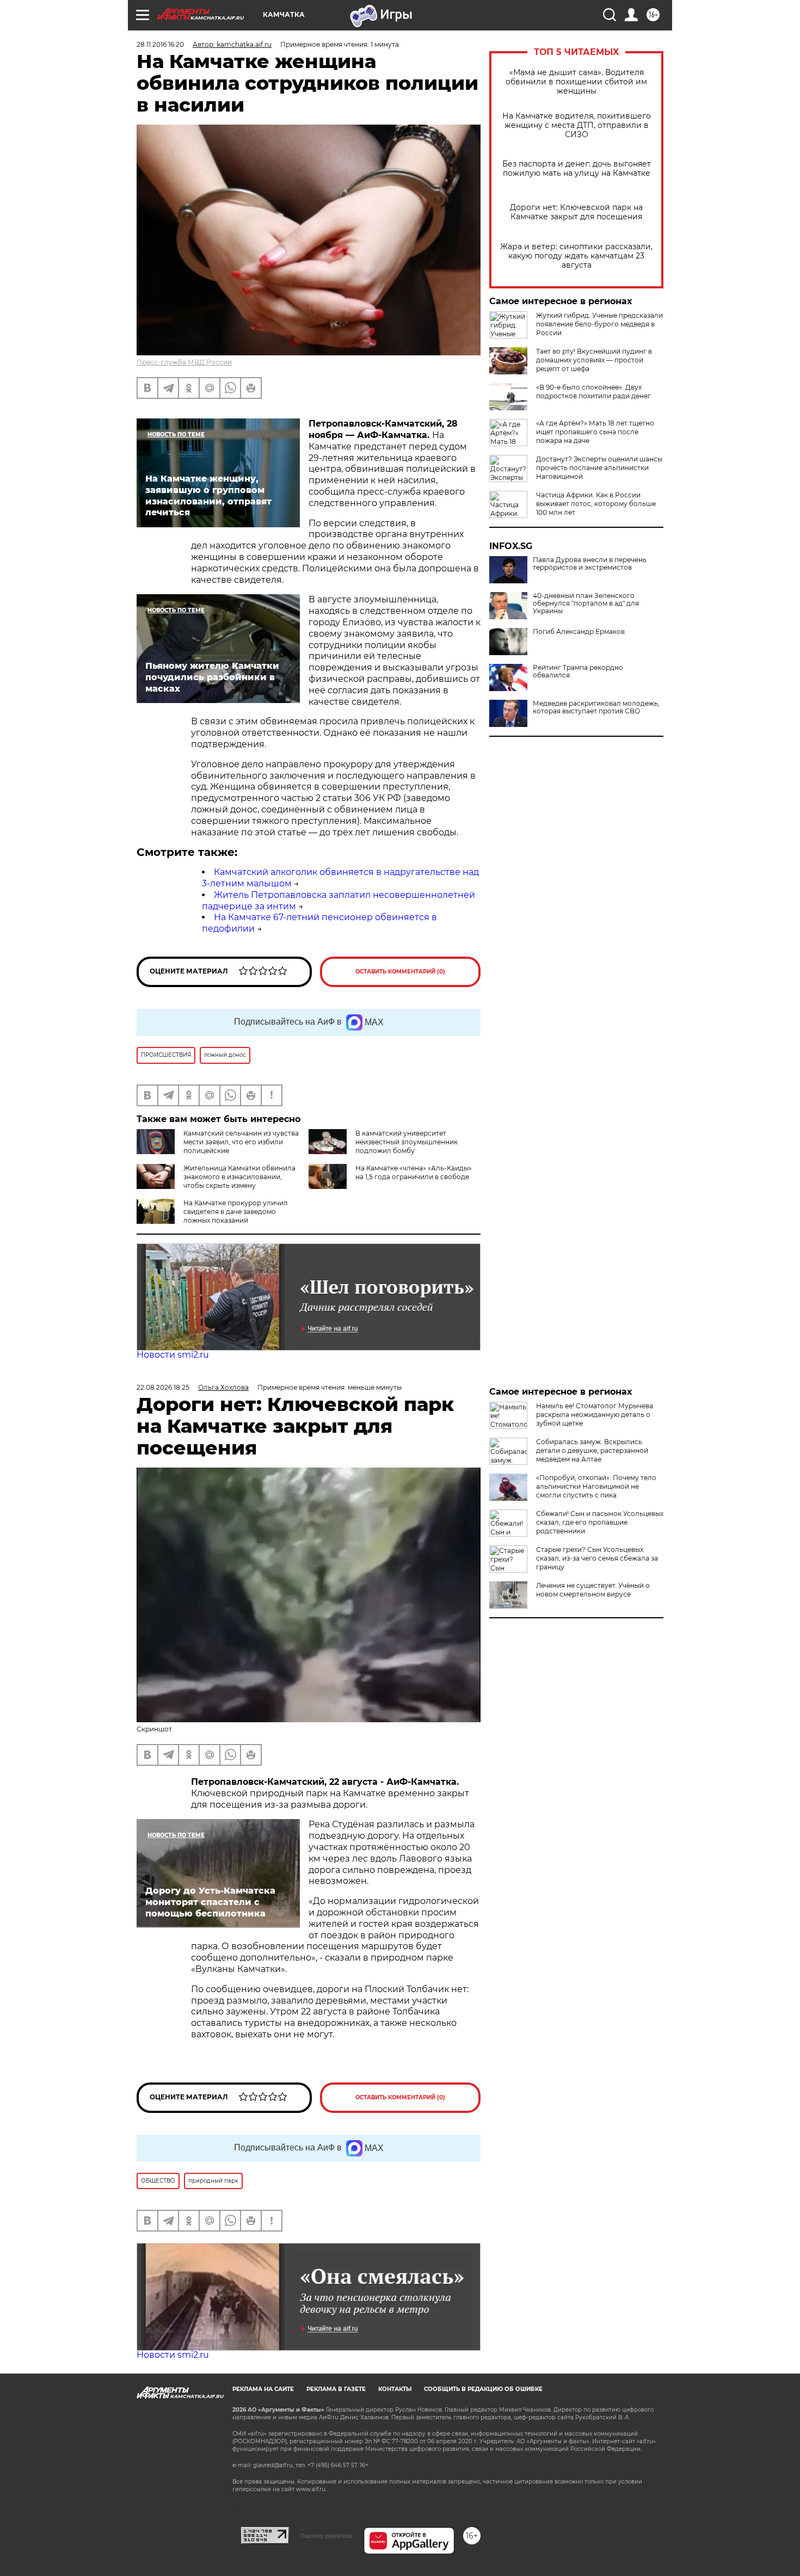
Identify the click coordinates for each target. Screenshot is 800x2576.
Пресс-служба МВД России (184, 362)
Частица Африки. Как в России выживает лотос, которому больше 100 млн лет (596, 504)
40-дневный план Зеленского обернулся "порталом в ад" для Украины (586, 603)
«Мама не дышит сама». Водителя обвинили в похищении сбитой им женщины (576, 82)
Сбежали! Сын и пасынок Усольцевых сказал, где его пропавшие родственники (600, 1522)
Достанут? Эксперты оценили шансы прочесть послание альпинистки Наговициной (599, 468)
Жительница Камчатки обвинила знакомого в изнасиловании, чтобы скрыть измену (239, 1177)
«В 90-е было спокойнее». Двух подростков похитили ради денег (593, 392)
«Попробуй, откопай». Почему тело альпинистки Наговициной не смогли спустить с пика (596, 1486)
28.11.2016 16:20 (160, 44)
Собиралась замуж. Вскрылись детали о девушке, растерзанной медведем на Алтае (592, 1450)
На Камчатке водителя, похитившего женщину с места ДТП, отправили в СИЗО (577, 125)
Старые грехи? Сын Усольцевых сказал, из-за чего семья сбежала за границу (597, 1558)
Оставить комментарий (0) (400, 972)
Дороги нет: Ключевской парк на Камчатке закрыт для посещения (576, 212)
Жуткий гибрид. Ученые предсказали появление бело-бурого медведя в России (599, 324)
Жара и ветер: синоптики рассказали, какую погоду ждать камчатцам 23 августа (576, 256)
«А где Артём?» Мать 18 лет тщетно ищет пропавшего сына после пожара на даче (595, 432)
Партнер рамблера (326, 2536)
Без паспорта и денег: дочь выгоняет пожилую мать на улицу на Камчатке (577, 169)
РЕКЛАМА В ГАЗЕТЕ (336, 2389)
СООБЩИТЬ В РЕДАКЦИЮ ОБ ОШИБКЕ (483, 2389)
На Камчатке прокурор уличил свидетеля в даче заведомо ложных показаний (236, 1212)
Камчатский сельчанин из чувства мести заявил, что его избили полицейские (241, 1142)
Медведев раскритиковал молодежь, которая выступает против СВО (596, 707)
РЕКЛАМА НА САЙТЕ (263, 2389)
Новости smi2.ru (173, 1355)
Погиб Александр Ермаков (579, 632)
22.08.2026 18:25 (163, 1387)
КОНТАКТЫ (395, 2389)
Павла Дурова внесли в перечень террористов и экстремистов (590, 564)
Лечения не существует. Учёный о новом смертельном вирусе (593, 1590)
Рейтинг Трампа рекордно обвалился (578, 671)
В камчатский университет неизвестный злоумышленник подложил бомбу (407, 1142)
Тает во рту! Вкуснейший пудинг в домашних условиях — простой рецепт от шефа (594, 360)
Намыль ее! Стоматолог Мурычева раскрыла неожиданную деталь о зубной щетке (595, 1415)
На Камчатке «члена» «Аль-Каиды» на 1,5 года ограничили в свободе (414, 1172)
